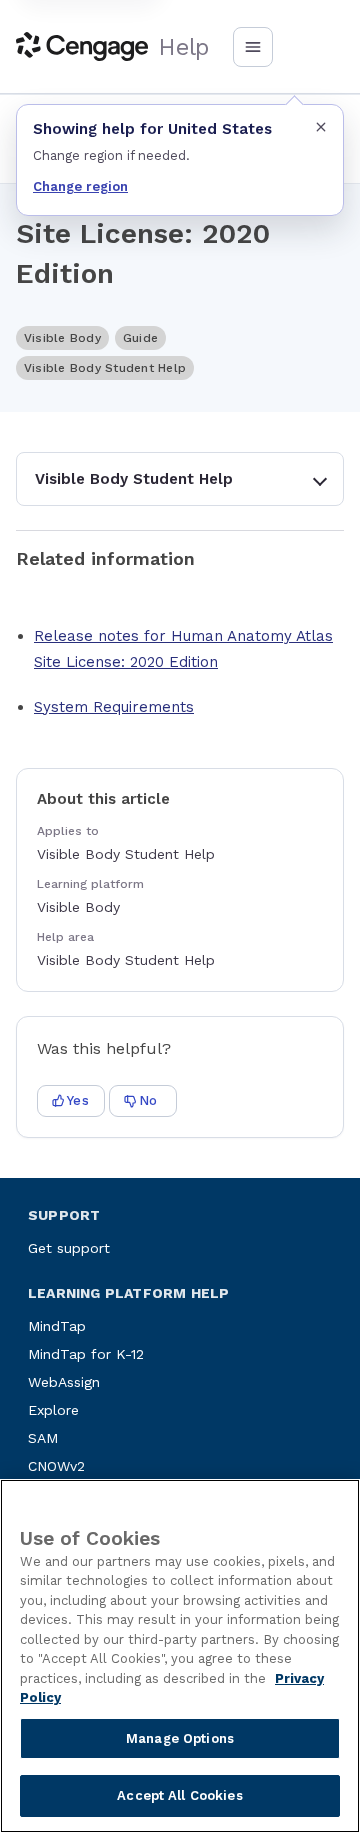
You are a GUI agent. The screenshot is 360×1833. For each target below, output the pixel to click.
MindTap (57, 1326)
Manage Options (180, 1738)
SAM (43, 1438)
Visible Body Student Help (134, 479)
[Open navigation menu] (253, 47)
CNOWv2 (56, 1466)
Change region (80, 186)
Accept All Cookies (179, 1795)
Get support (69, 1248)
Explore (53, 1410)
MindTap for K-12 (86, 1354)
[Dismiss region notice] (321, 127)
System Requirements (114, 707)
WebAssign (64, 1382)
